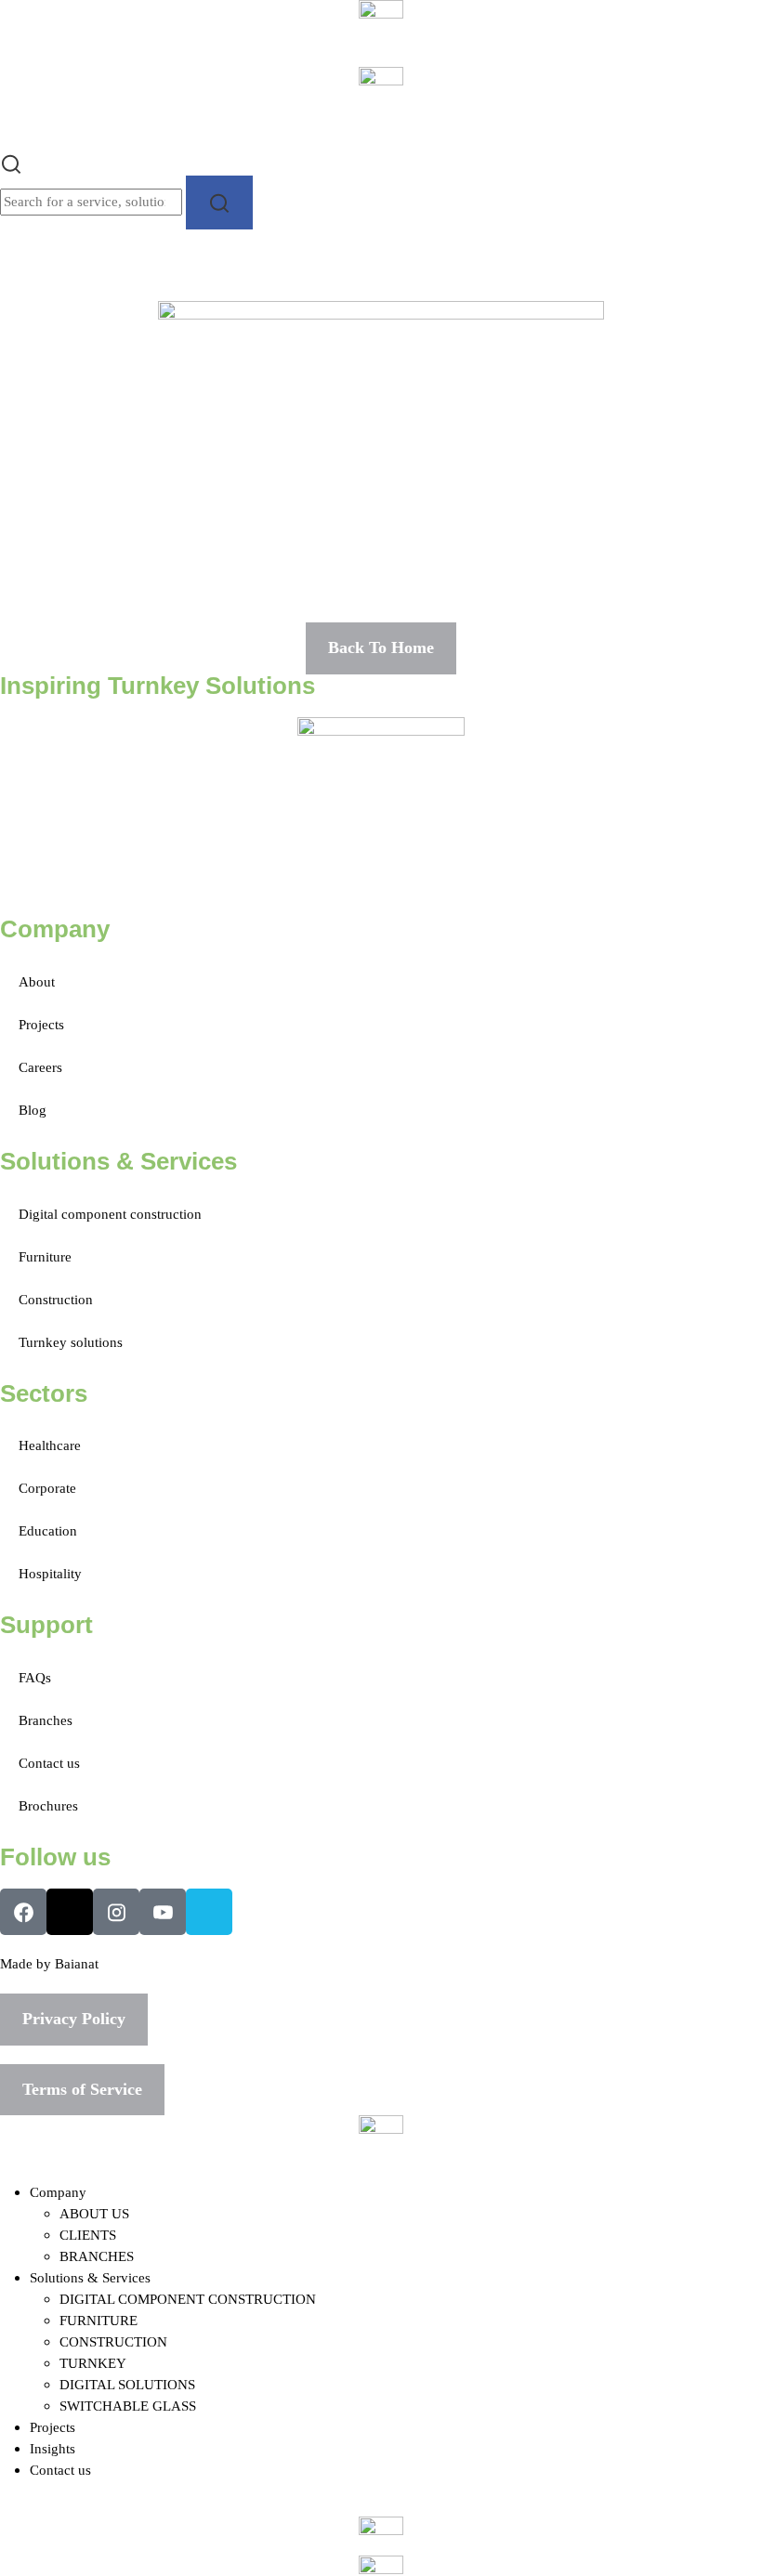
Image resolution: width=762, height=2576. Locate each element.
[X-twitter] (70, 1912)
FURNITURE (99, 2320)
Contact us (49, 1763)
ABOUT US (94, 2213)
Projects (41, 1024)
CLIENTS (88, 2235)
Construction (56, 1299)
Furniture (45, 1256)
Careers (40, 1067)
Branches (46, 1720)
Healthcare (50, 1445)
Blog (33, 1110)
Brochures (48, 1805)
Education (48, 1530)
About (37, 981)
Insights (53, 2448)
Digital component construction (110, 1214)
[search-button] (219, 202)
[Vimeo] (209, 1912)
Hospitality (50, 1573)
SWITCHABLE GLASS (128, 2406)
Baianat (77, 1963)
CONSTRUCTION (113, 2341)
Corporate (47, 1488)
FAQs (35, 1677)
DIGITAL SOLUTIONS (127, 2384)
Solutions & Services (90, 2277)
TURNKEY (93, 2363)
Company (58, 2192)
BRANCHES (97, 2256)
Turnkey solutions (71, 1342)
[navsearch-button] (11, 162)
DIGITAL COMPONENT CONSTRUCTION (188, 2299)
